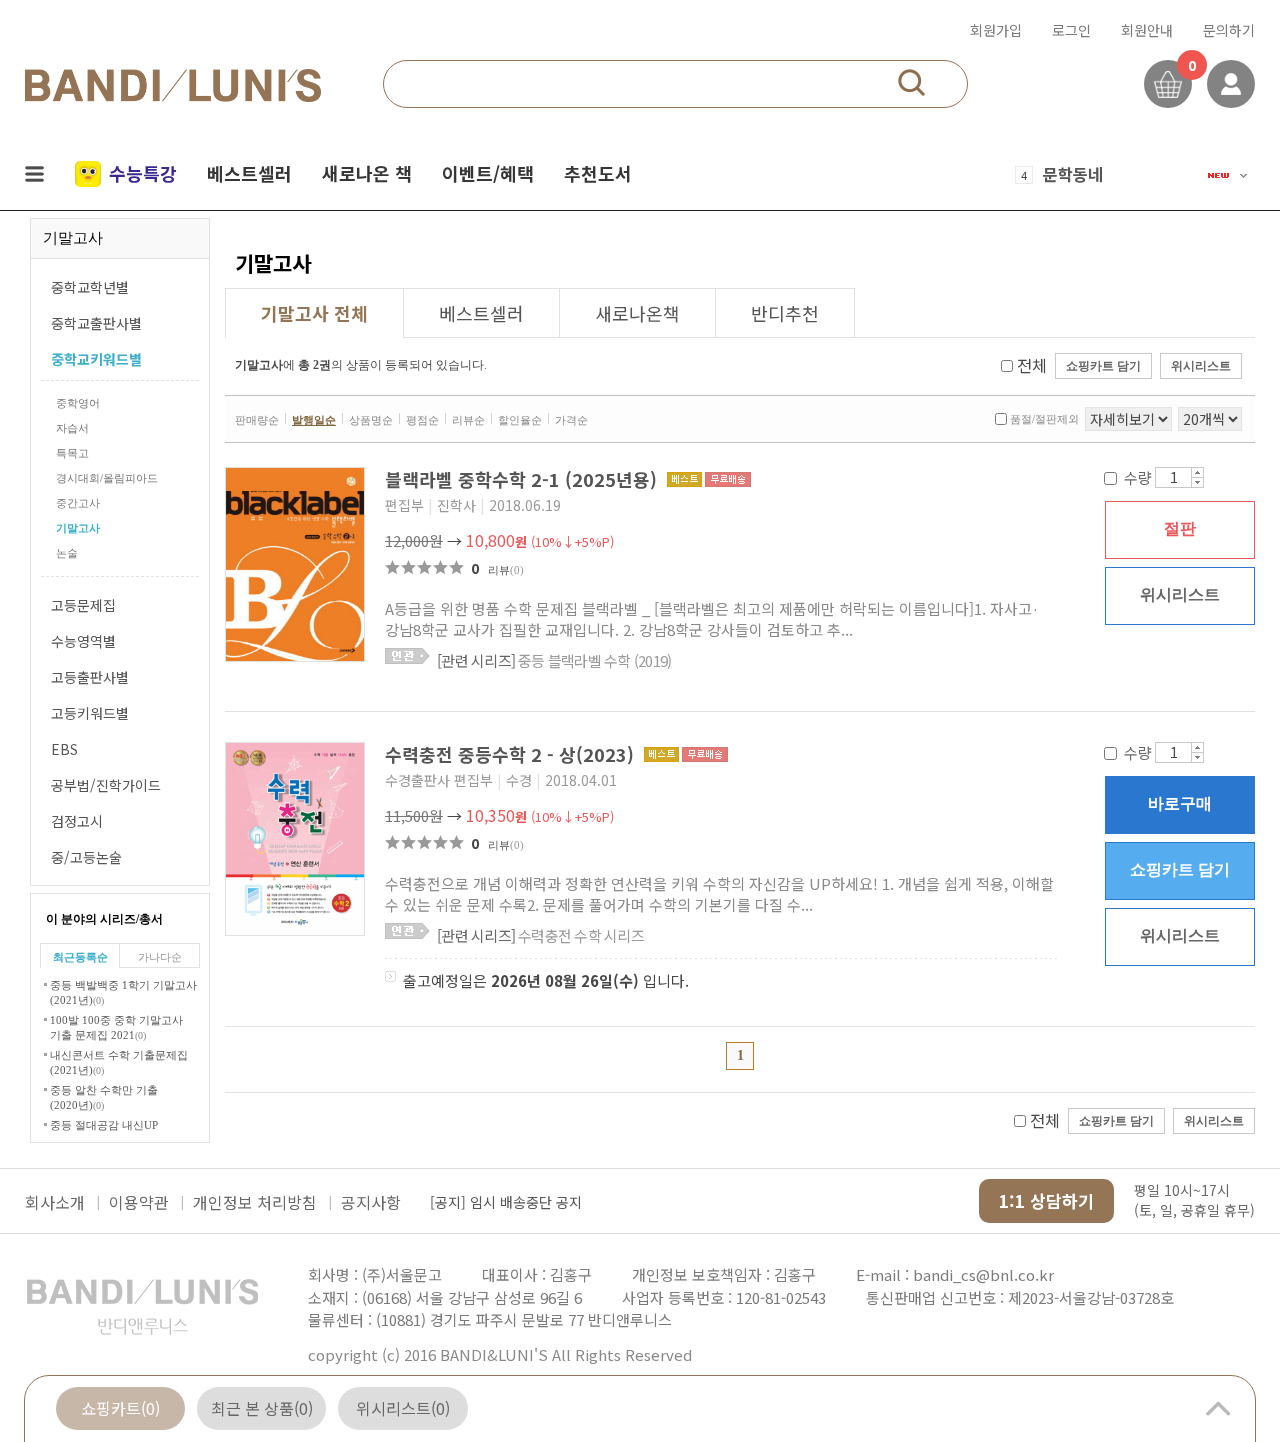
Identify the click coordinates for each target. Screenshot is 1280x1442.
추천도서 (598, 173)
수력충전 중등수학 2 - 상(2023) (512, 754)
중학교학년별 (90, 287)
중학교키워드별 (96, 359)
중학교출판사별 (96, 323)
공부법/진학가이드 (106, 785)
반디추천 (785, 313)
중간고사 (78, 503)
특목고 (72, 453)
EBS (64, 749)
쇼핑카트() (120, 1408)
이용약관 (139, 1202)
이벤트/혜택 (488, 173)
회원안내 (1147, 30)
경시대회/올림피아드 (107, 478)
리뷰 (506, 570)
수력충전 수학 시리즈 (540, 935)
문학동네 (1073, 174)
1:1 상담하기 (1046, 1200)
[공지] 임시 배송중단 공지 (506, 1202)
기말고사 (78, 528)
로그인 (1071, 30)
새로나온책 (637, 313)
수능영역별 (83, 641)
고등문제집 (83, 605)
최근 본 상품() (262, 1408)
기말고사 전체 (314, 313)
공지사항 (371, 1202)
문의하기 (1229, 30)
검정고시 (77, 821)
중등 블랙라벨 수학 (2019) (554, 660)
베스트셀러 (249, 173)
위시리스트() (403, 1408)
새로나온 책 (367, 173)
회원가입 (996, 30)
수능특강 (143, 173)
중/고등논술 (86, 857)
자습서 (72, 428)
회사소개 (55, 1202)
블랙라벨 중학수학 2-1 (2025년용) (523, 479)
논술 (67, 553)
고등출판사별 (90, 677)
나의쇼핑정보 (1231, 84)
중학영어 (78, 403)
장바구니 (1168, 84)
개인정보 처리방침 (255, 1202)
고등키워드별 (90, 713)
